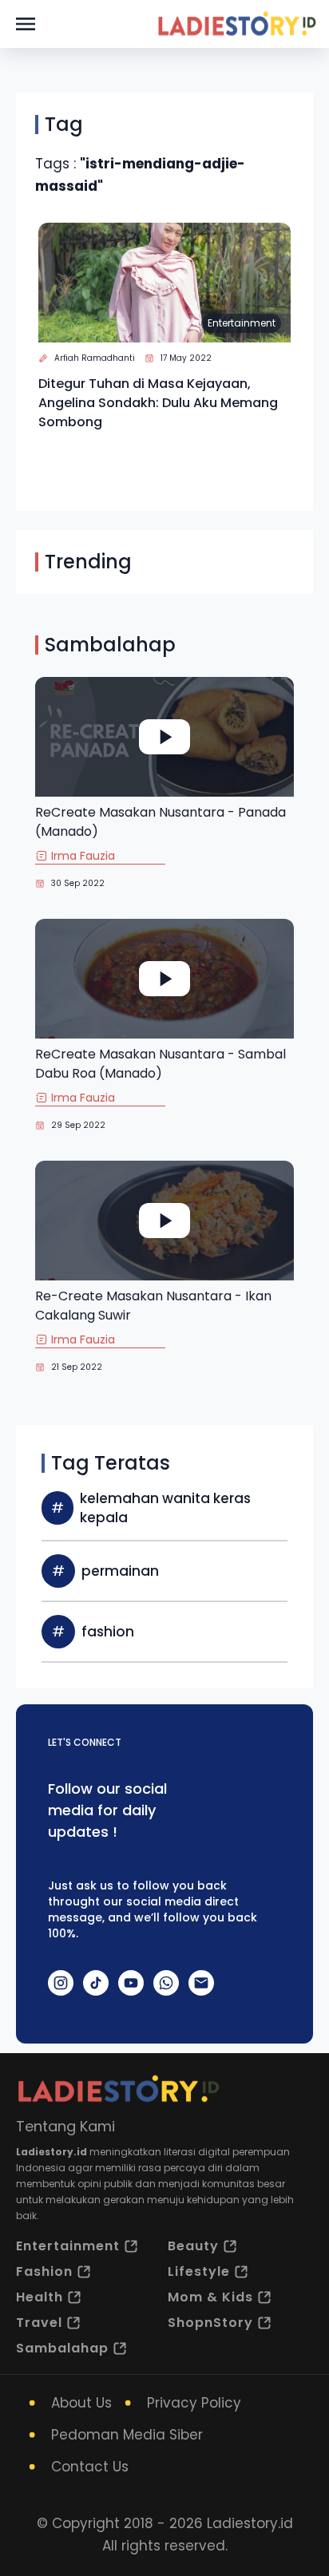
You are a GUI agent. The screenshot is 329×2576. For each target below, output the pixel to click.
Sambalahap (62, 2348)
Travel (39, 2323)
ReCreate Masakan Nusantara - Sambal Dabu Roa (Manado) (161, 1064)
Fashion (44, 2271)
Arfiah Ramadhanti (95, 358)
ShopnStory (210, 2323)
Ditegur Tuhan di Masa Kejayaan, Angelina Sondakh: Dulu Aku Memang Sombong (158, 403)
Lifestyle (199, 2271)
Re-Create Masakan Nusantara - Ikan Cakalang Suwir (153, 1306)
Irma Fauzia (83, 856)
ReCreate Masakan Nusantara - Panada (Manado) (161, 822)
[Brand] (236, 24)
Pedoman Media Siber (127, 2435)
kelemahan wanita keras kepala (165, 1508)
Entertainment (242, 323)
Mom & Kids (210, 2297)
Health (40, 2297)
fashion (108, 1632)
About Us (81, 2403)
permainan (120, 1571)
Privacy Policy (194, 2403)
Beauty (193, 2246)
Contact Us (90, 2467)
